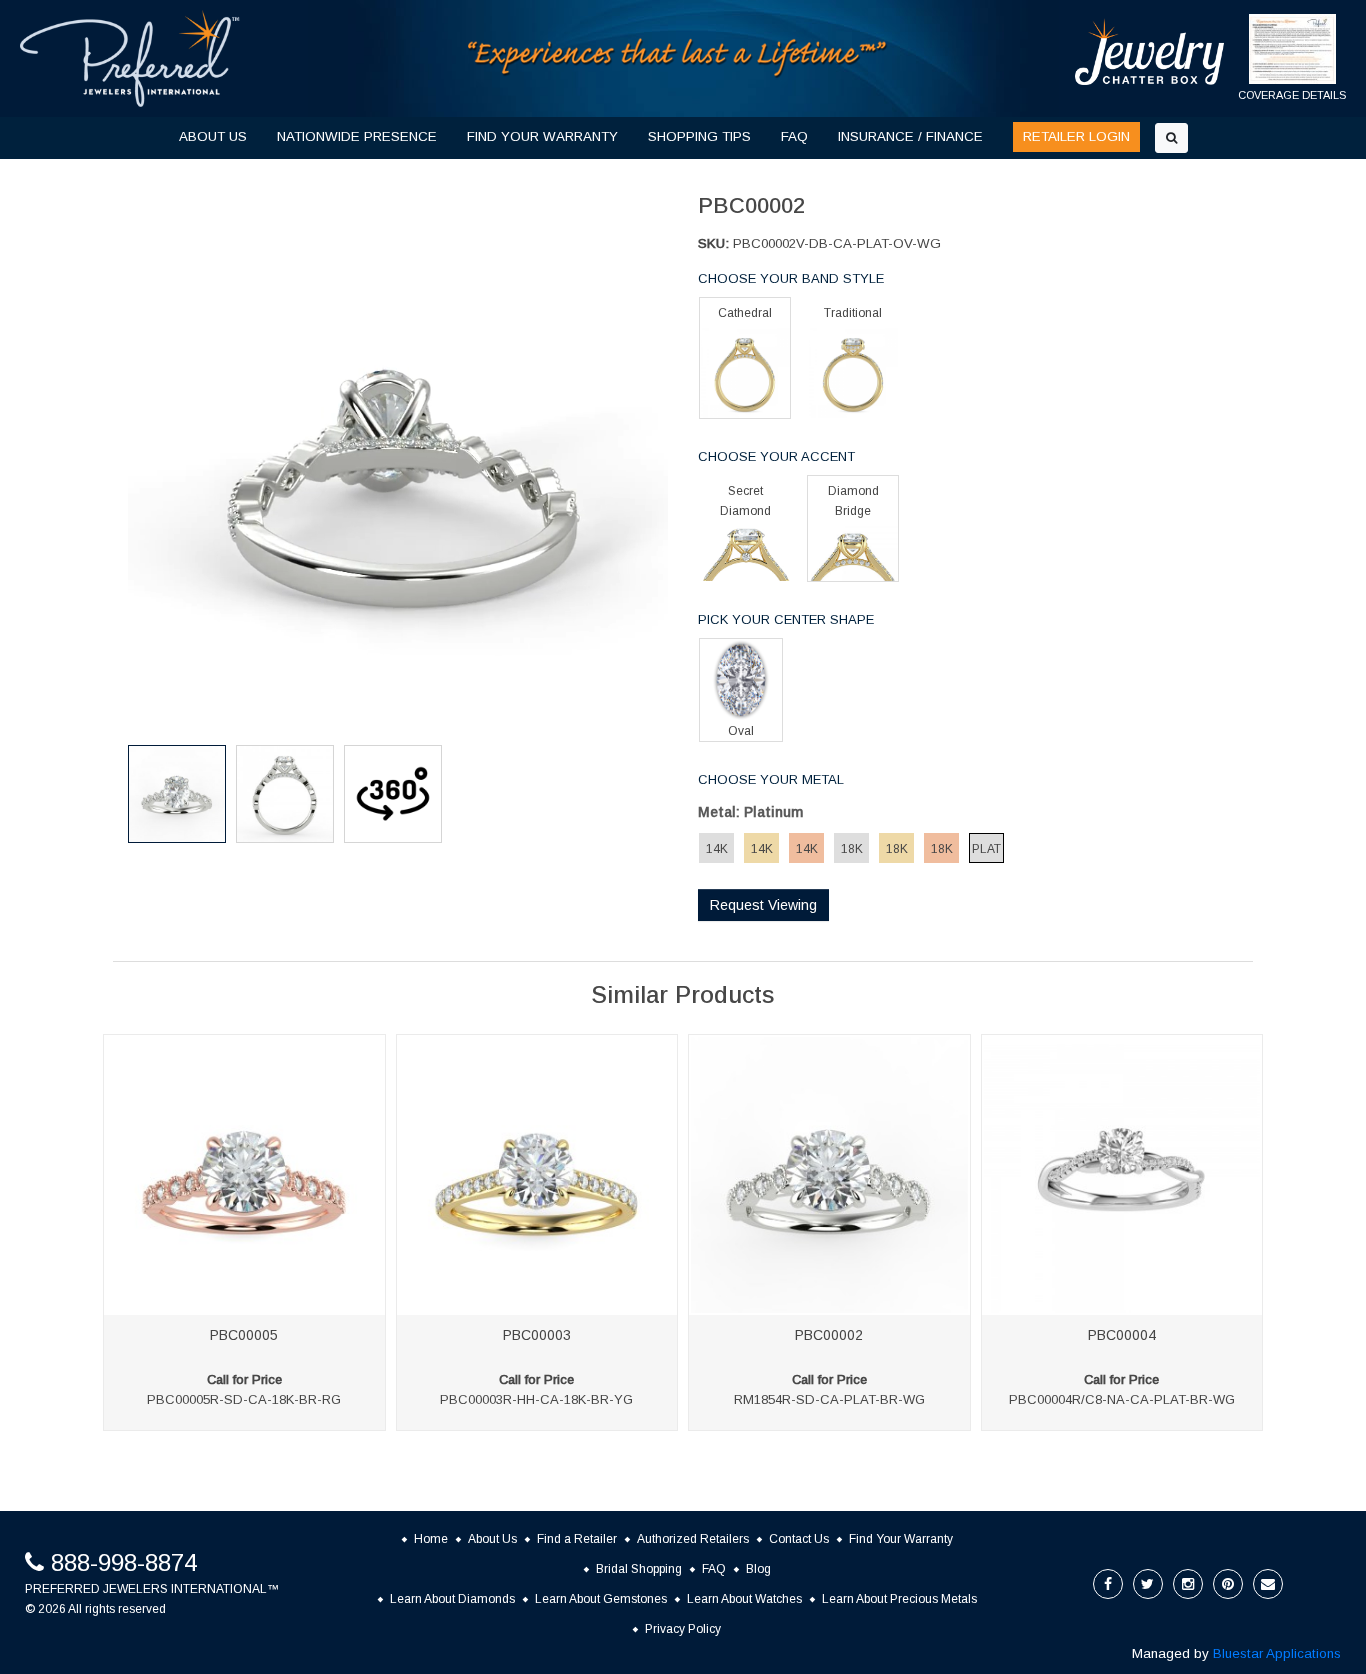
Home (431, 1539)
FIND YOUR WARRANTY (542, 136)
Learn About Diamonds (452, 1599)
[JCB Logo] (1150, 51)
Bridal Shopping (639, 1569)
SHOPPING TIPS (699, 136)
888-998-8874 (124, 1562)
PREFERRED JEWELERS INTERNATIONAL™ (152, 1589)
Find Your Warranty (901, 1539)
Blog (758, 1569)
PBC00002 (829, 1335)
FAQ (794, 136)
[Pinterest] (1228, 1584)
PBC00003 (537, 1335)
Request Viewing (763, 905)
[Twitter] (1148, 1584)
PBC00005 (244, 1335)
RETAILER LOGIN (1076, 136)
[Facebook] (1108, 1584)
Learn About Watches (744, 1599)
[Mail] (1268, 1584)
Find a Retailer (577, 1539)
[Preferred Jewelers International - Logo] (130, 58)
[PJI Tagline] (678, 57)
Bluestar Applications (1277, 1653)
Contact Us (799, 1539)
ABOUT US (213, 136)
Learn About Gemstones (601, 1599)
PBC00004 (1122, 1335)
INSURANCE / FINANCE (910, 136)
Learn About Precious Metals (899, 1599)
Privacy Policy (683, 1629)
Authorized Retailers (693, 1539)
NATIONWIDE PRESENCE (357, 136)
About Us (492, 1539)
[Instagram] (1188, 1584)
